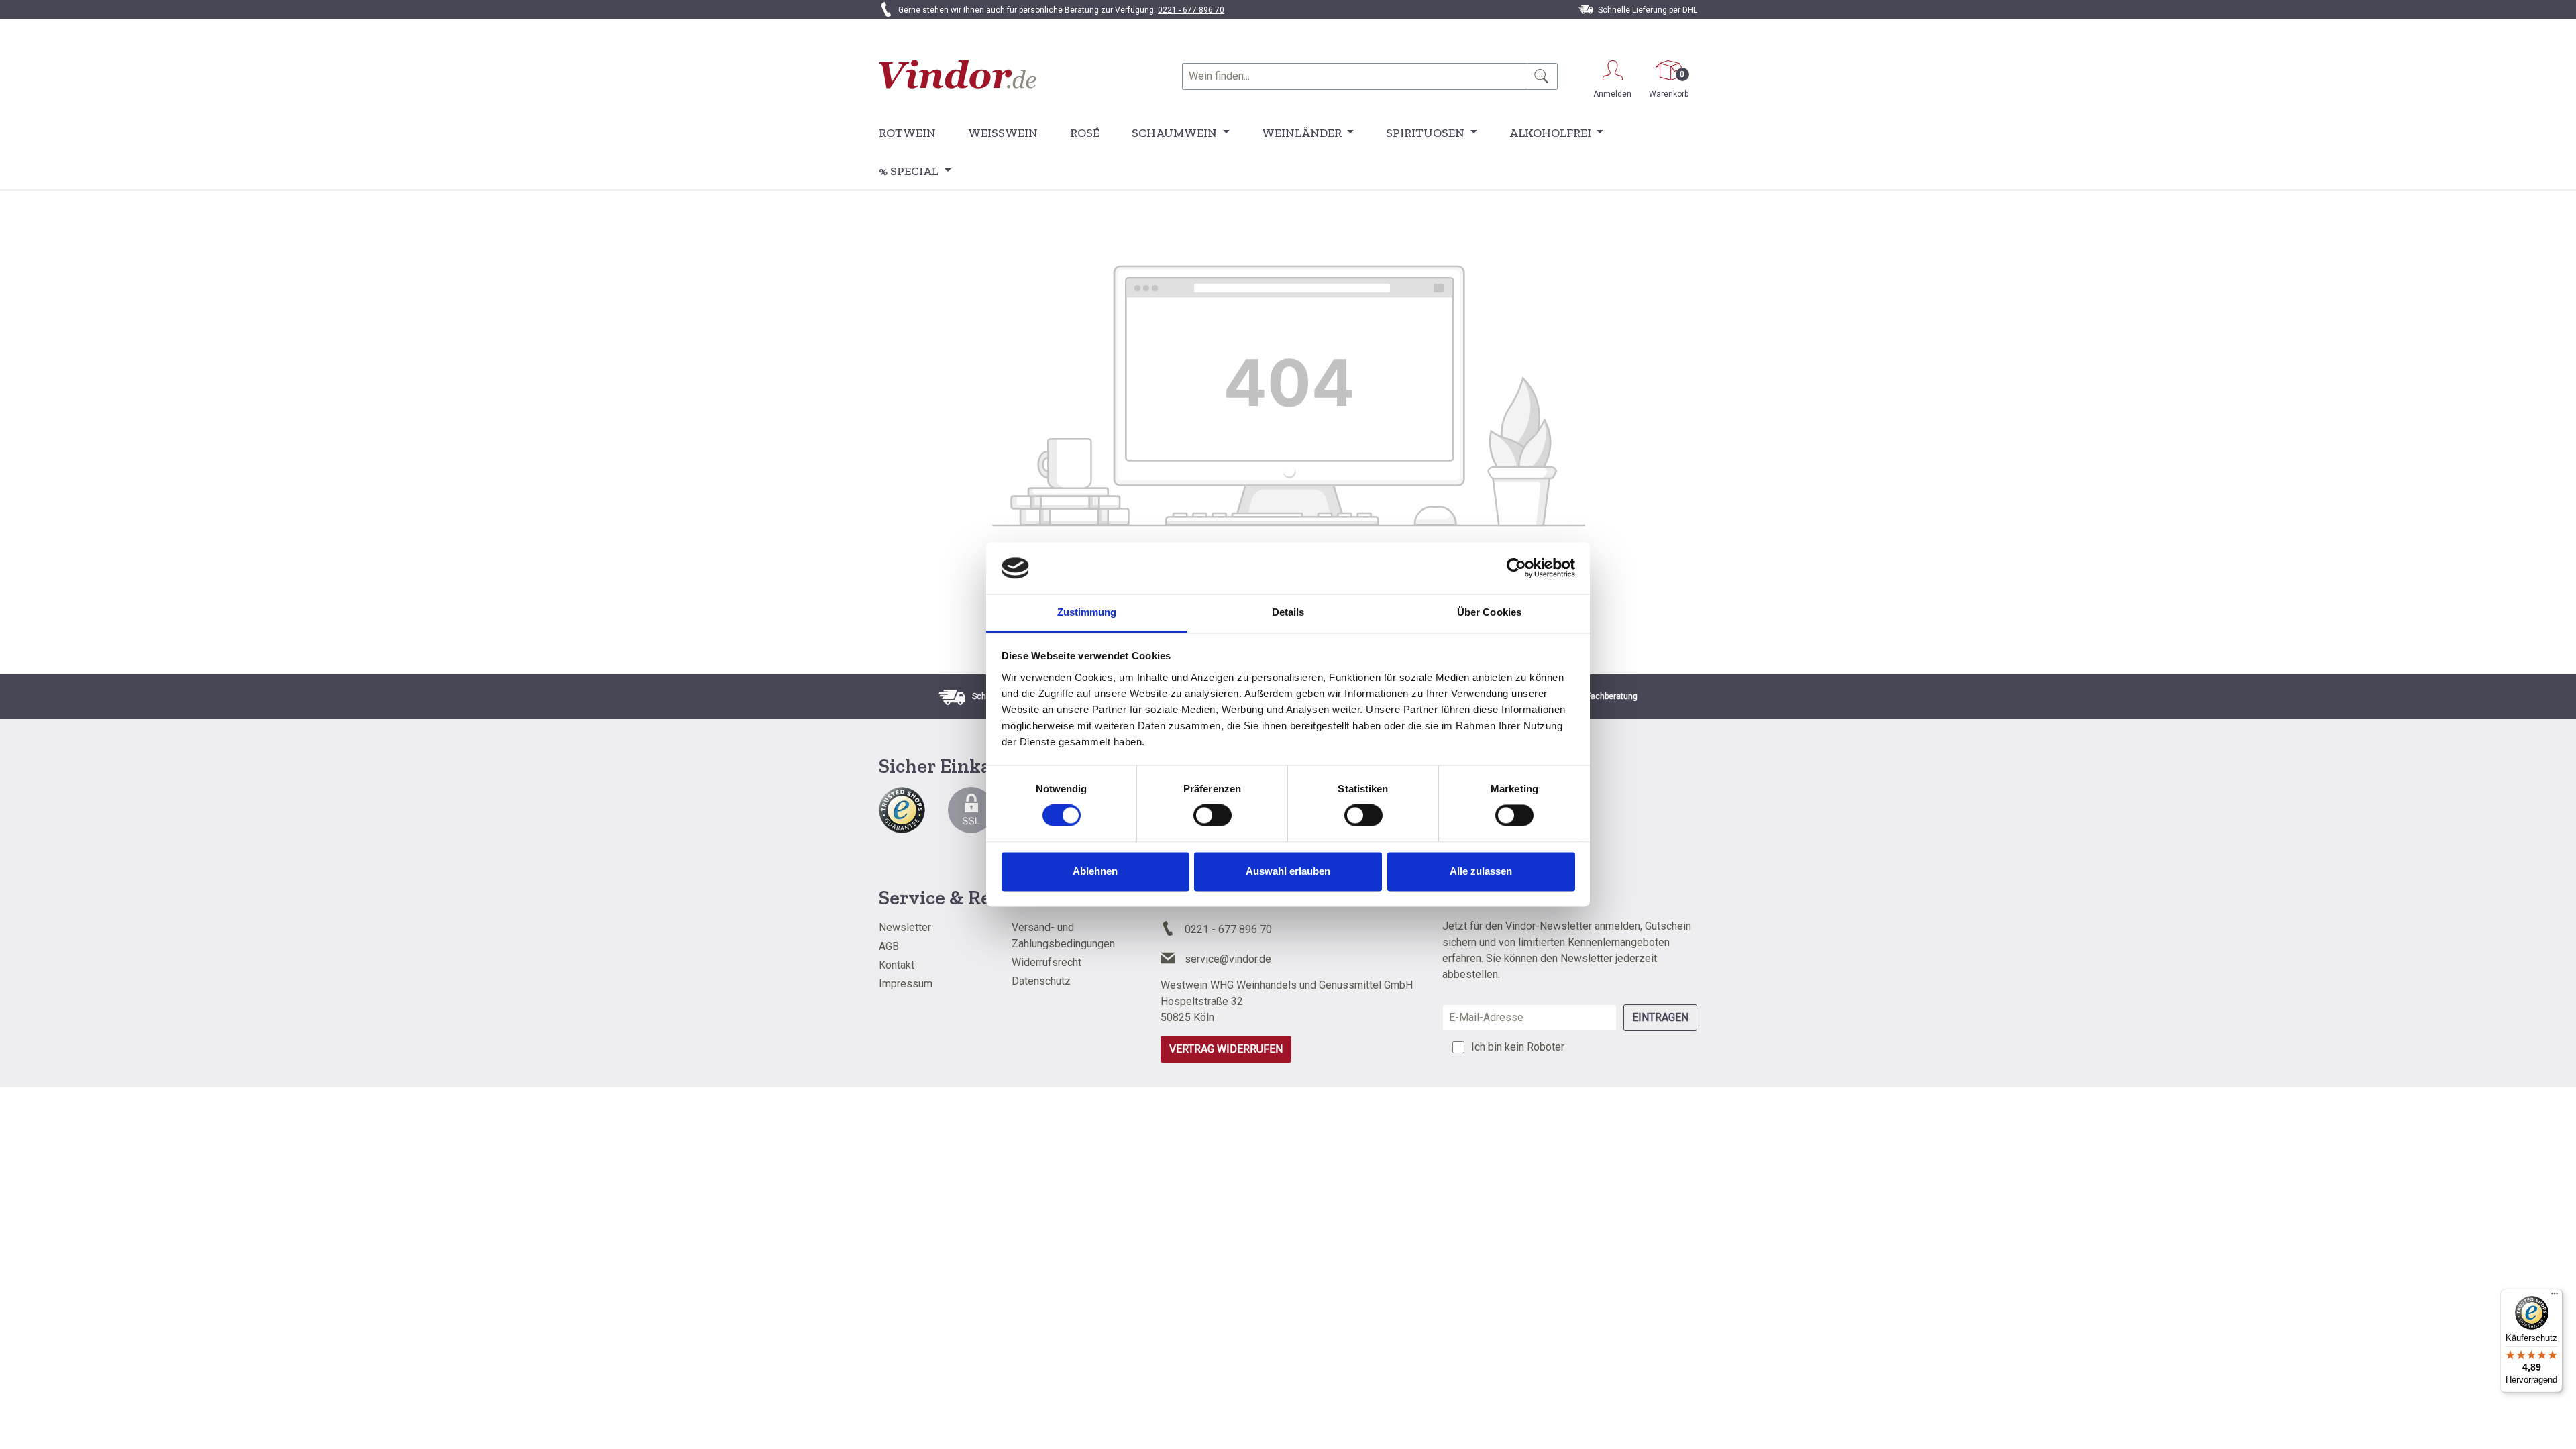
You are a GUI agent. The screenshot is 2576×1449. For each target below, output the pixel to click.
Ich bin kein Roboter (1518, 1047)
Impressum (906, 984)
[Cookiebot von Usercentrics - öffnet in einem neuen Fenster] (1516, 568)
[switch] (1213, 816)
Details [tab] (1288, 612)
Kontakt (897, 965)
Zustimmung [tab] (1087, 612)
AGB (889, 946)
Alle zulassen (1481, 871)
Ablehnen (1095, 871)
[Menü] (2555, 1297)
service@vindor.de (1228, 959)
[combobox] (1354, 76)
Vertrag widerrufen (1226, 1049)
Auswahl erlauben (1288, 871)
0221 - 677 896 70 (1191, 10)
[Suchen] (1542, 76)
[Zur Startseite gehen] (958, 74)
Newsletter (905, 927)
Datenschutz (1041, 981)
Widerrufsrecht (1046, 962)
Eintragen (1660, 1017)
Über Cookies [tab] (1489, 612)
